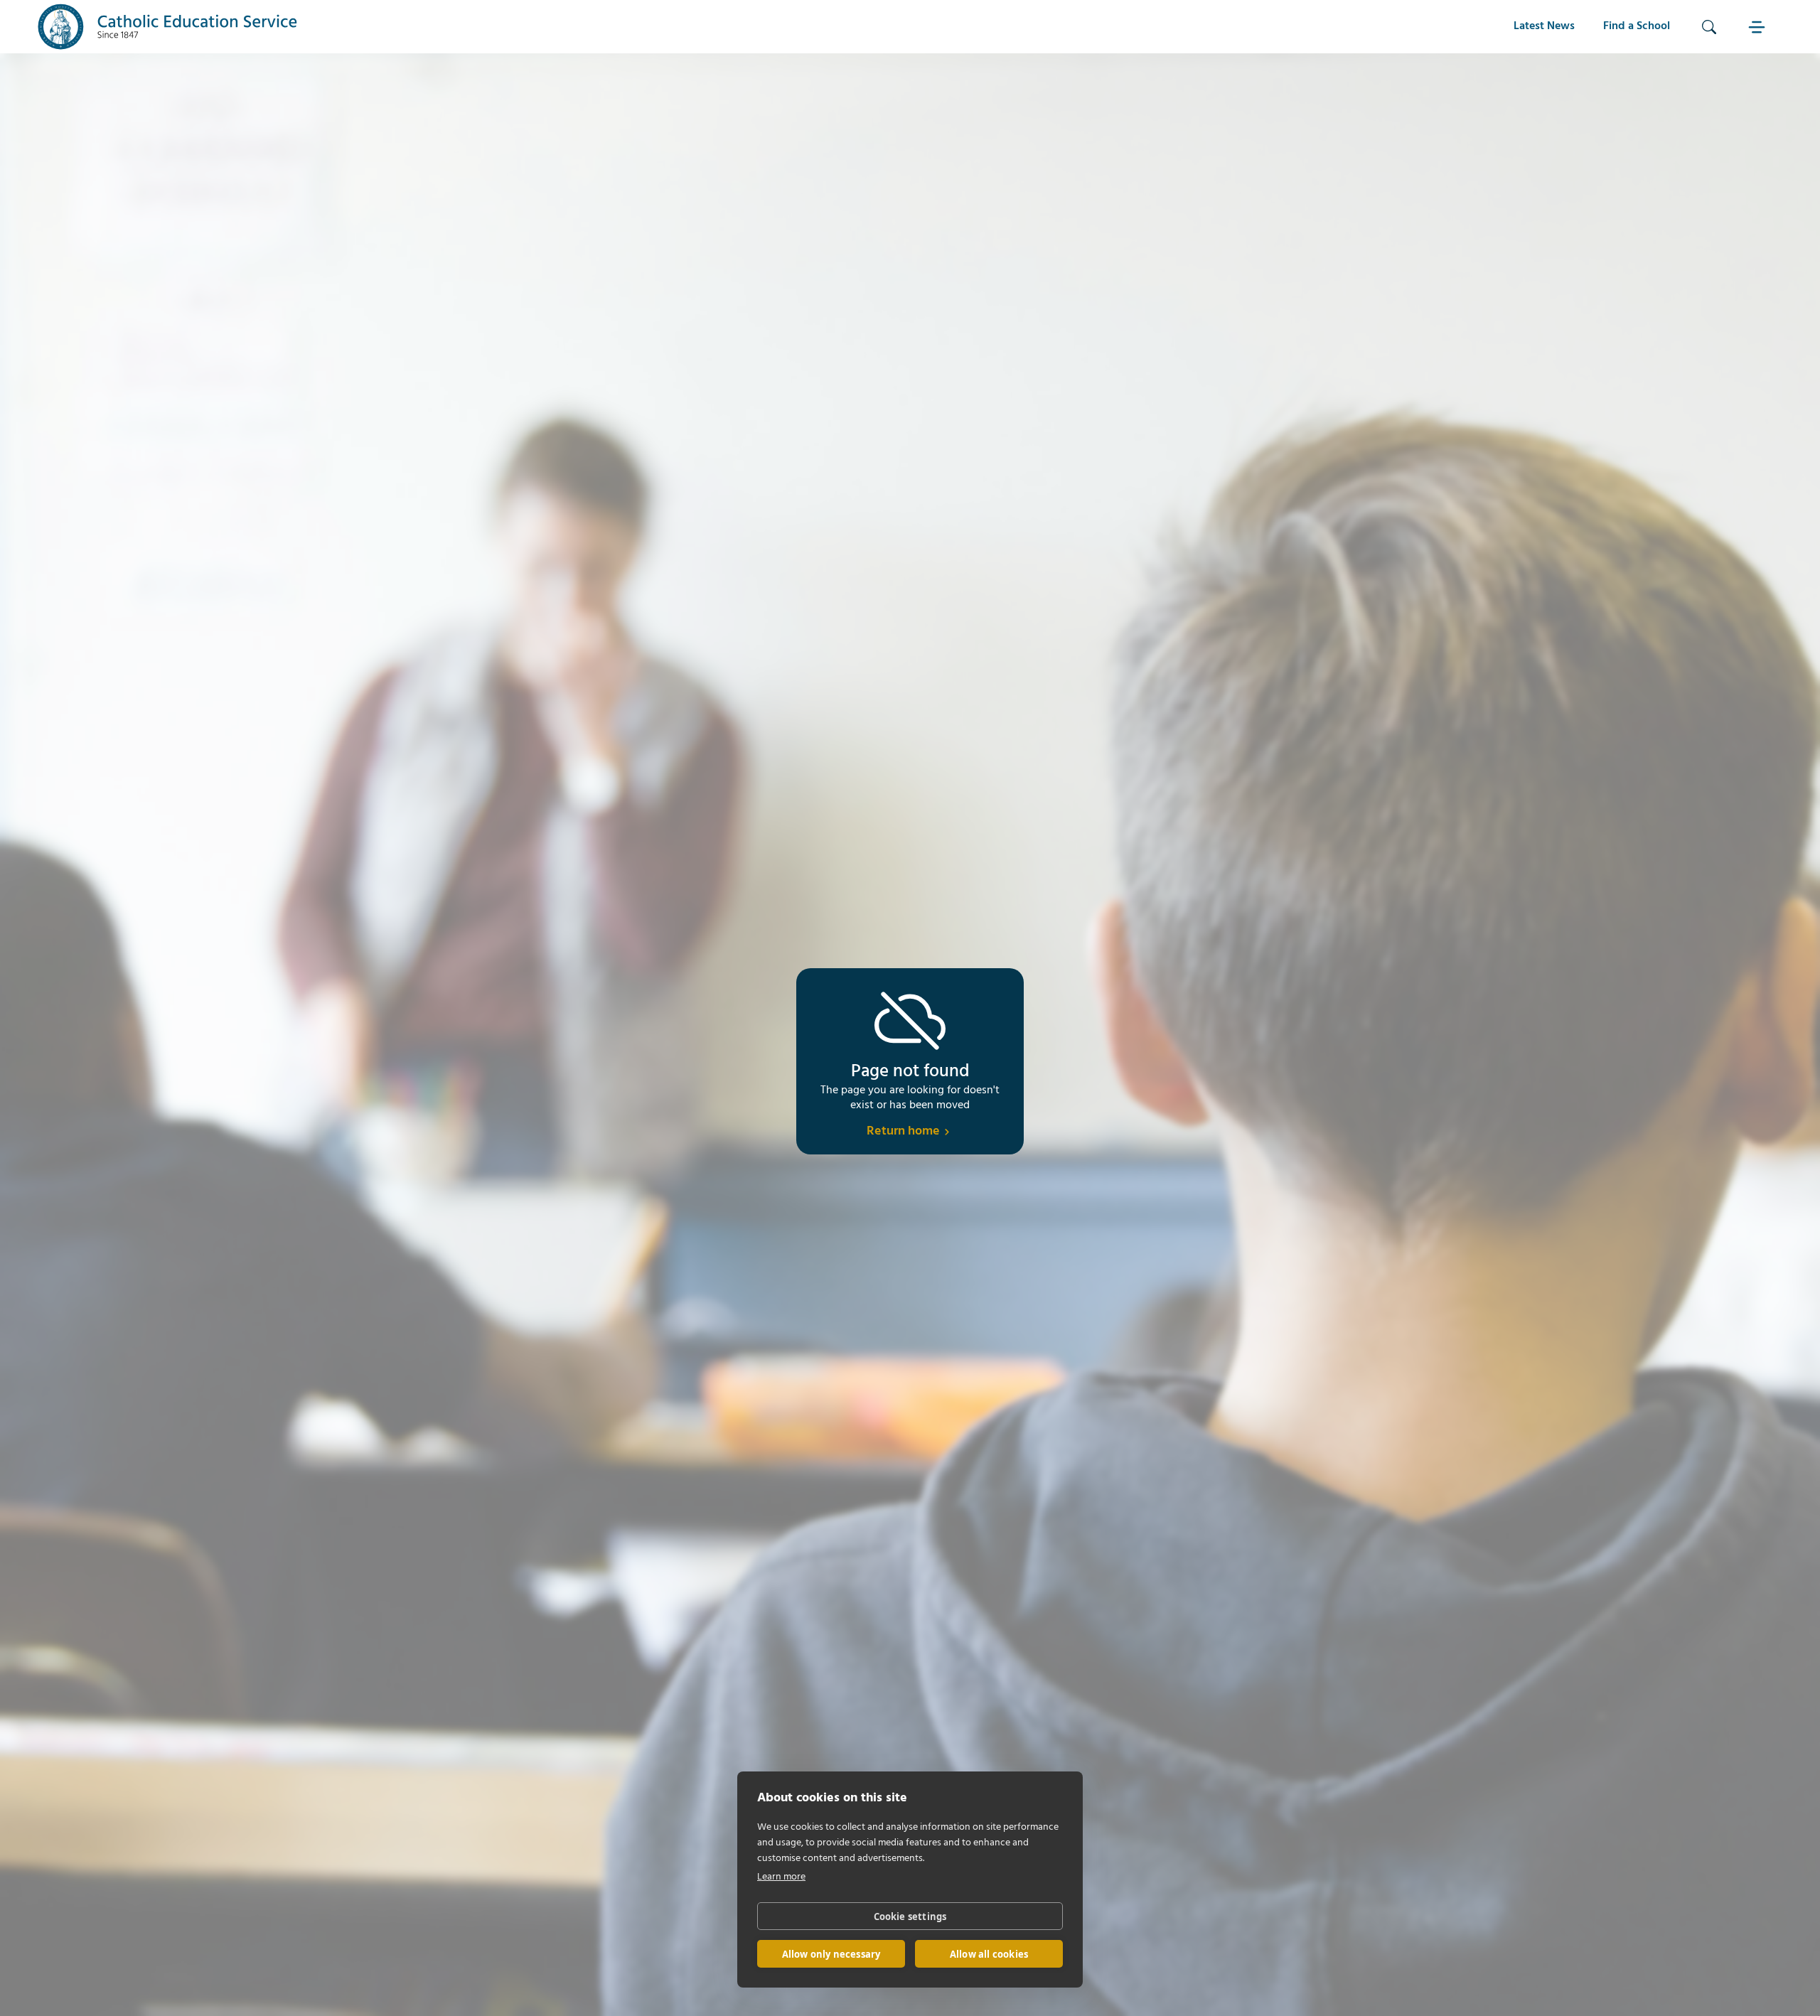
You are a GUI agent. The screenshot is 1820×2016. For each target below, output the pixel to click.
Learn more (781, 1877)
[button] (1759, 27)
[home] (168, 27)
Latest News (1544, 26)
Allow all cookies (989, 1954)
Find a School (1637, 26)
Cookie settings (910, 1916)
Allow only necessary (831, 1954)
